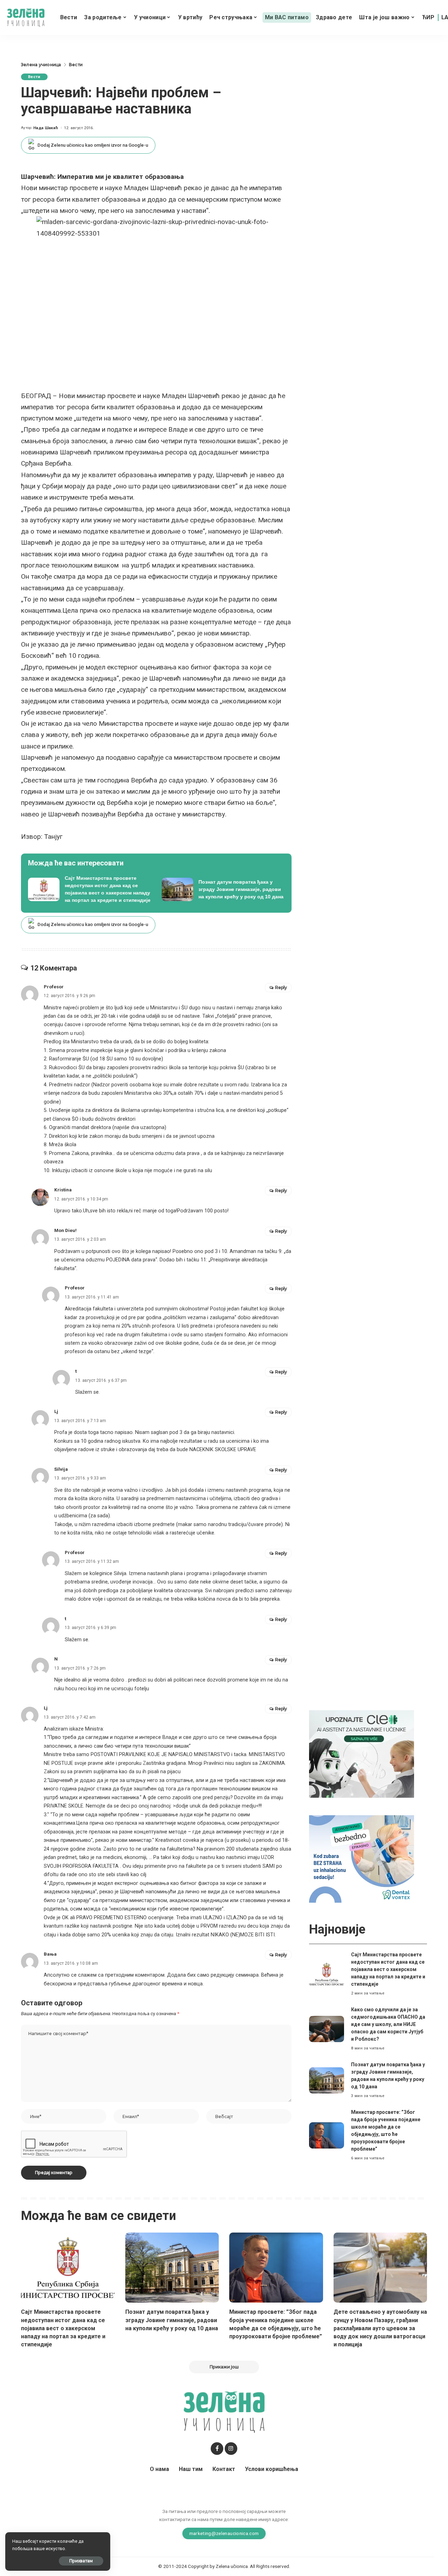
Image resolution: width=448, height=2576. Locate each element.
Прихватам (81, 2561)
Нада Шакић (46, 128)
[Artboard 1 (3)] (362, 1753)
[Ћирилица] (428, 18)
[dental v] (362, 1858)
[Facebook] (217, 2449)
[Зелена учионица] (26, 18)
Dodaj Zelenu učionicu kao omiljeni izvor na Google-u (93, 145)
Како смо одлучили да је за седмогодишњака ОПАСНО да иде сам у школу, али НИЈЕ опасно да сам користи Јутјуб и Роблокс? (388, 2024)
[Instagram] (231, 2449)
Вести (34, 77)
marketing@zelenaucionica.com (224, 2533)
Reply (281, 987)
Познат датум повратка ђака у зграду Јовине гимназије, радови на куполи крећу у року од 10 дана (172, 2320)
